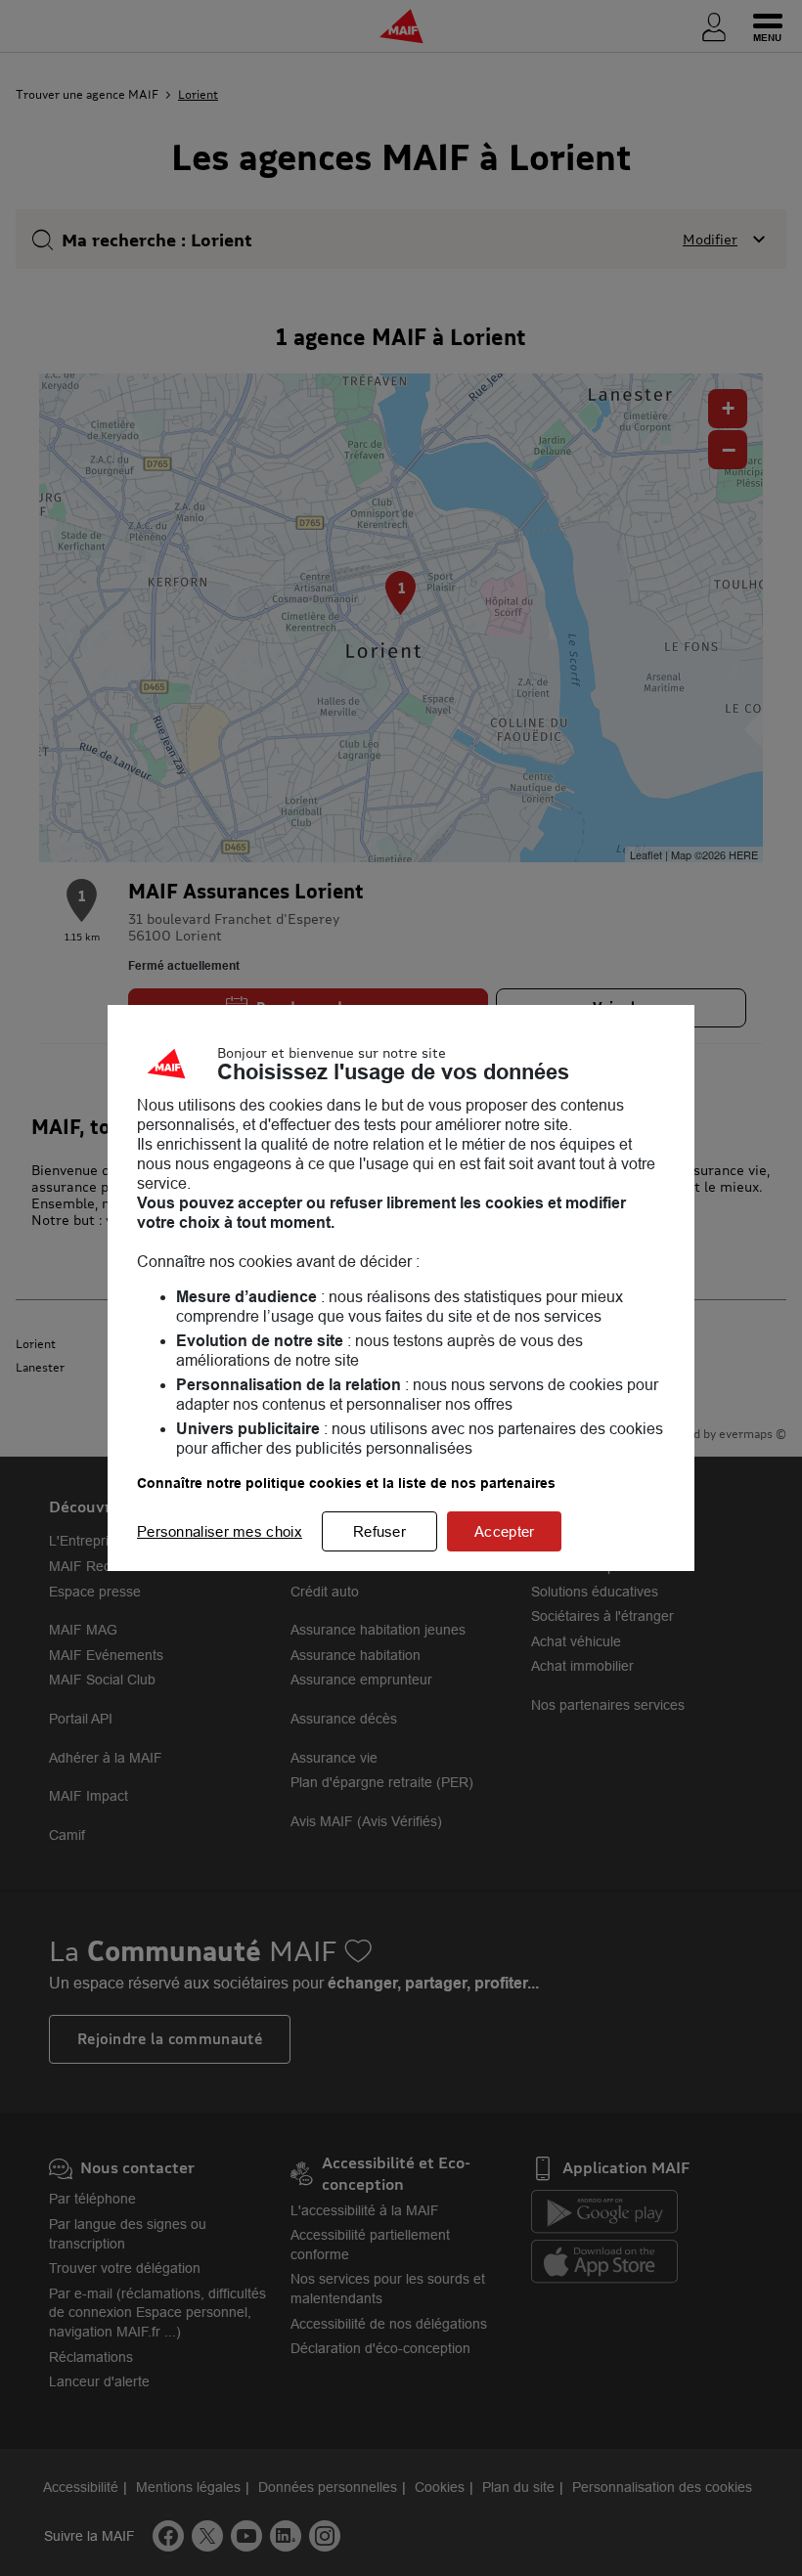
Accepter (504, 1531)
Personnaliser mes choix (220, 1531)
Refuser (379, 1531)
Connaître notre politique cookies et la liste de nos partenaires (346, 1483)
